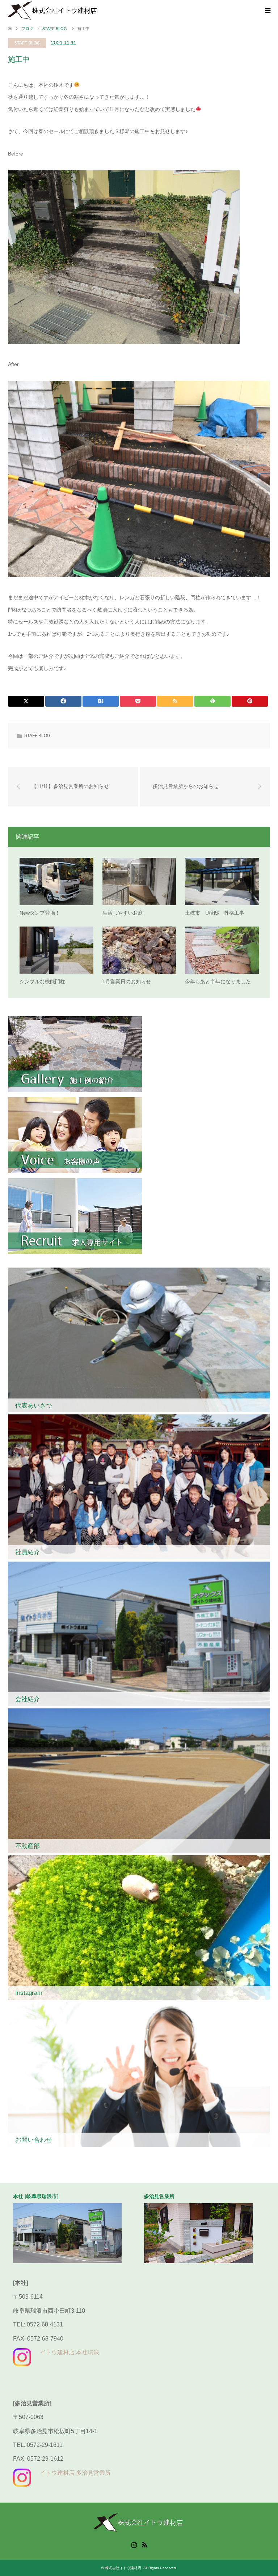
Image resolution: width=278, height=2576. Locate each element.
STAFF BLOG (27, 43)
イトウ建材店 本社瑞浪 (69, 2352)
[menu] (267, 11)
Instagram (134, 2544)
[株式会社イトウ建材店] (53, 10)
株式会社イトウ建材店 (123, 2568)
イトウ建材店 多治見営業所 (75, 2473)
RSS (144, 2544)
